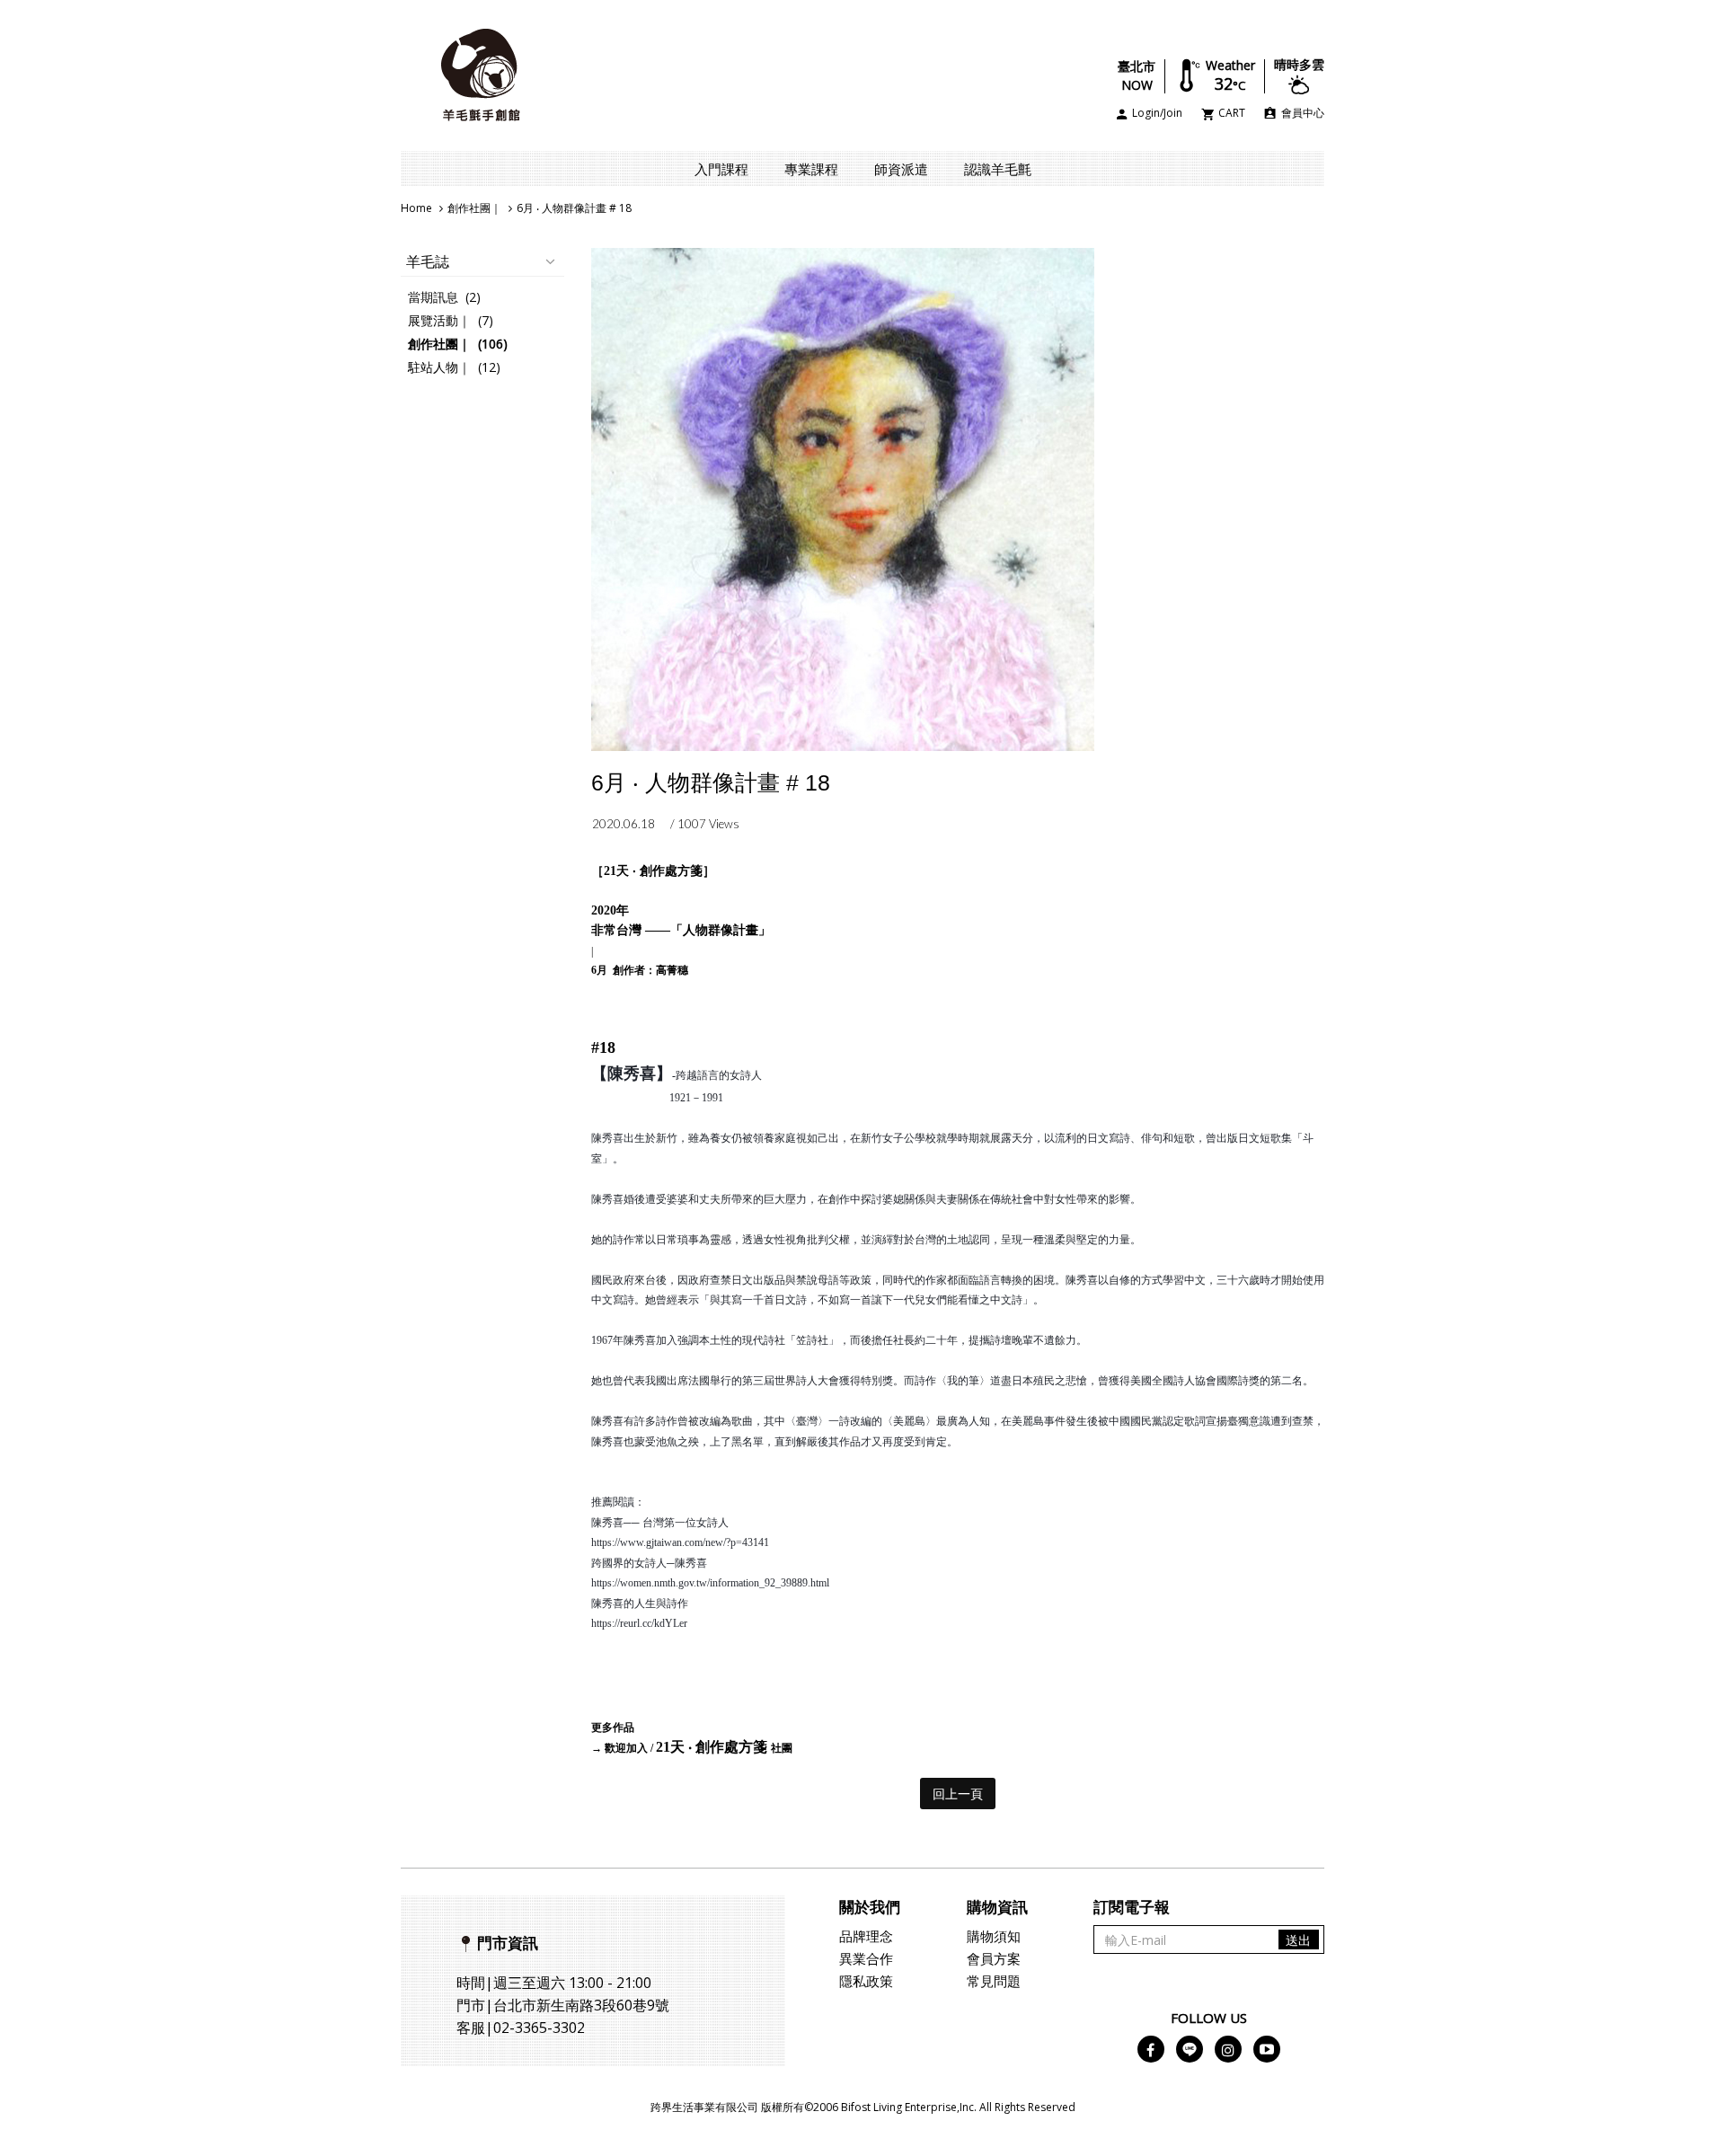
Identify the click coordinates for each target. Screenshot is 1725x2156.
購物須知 (994, 1936)
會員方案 (994, 1958)
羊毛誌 (428, 261)
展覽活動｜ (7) (451, 320)
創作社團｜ (474, 208)
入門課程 (721, 169)
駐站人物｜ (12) (454, 367)
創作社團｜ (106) (458, 344)
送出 (1298, 1940)
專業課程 (811, 169)
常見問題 (994, 1981)
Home (416, 208)
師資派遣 (901, 169)
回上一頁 (958, 1794)
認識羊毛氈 (998, 169)
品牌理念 (866, 1936)
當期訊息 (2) (444, 297)
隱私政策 (866, 1981)
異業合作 (866, 1958)
